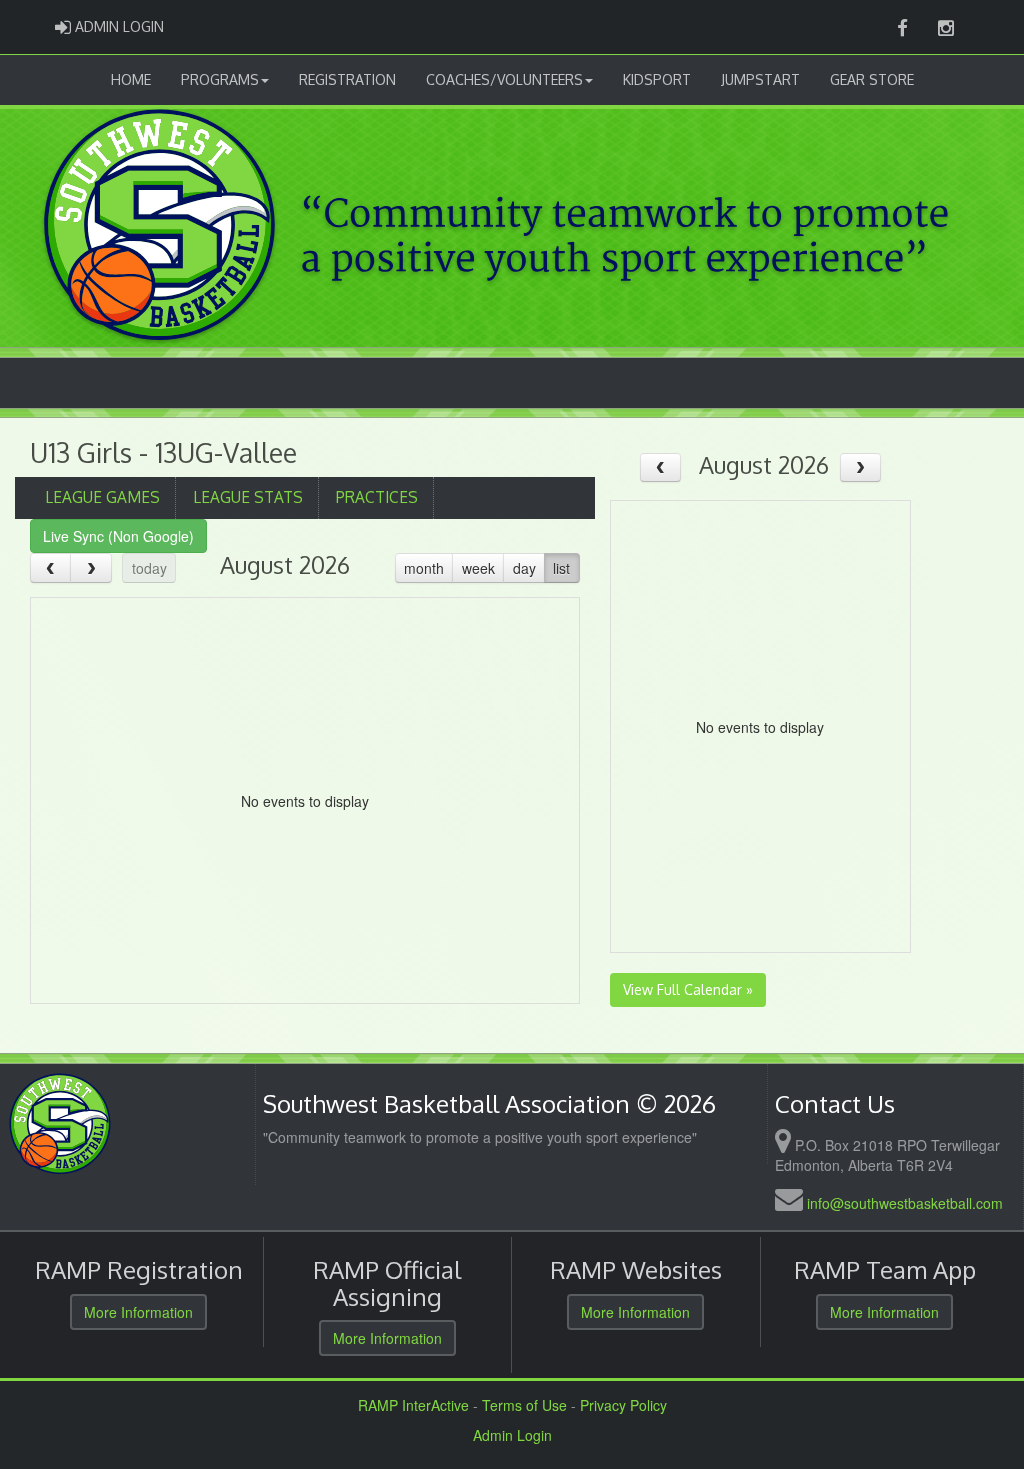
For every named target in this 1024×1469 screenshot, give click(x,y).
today (149, 568)
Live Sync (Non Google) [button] (118, 536)
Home (131, 79)
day (524, 568)
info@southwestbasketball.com (905, 1203)
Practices (377, 497)
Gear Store (872, 79)
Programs (220, 79)
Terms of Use (524, 1405)
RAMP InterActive (413, 1405)
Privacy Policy (623, 1405)
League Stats (248, 497)
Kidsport (657, 79)
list (561, 568)
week (478, 568)
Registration (347, 79)
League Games (102, 497)
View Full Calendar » (688, 989)
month (424, 568)
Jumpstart (760, 79)
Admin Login (512, 1435)
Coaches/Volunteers (504, 79)
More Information (138, 1312)
